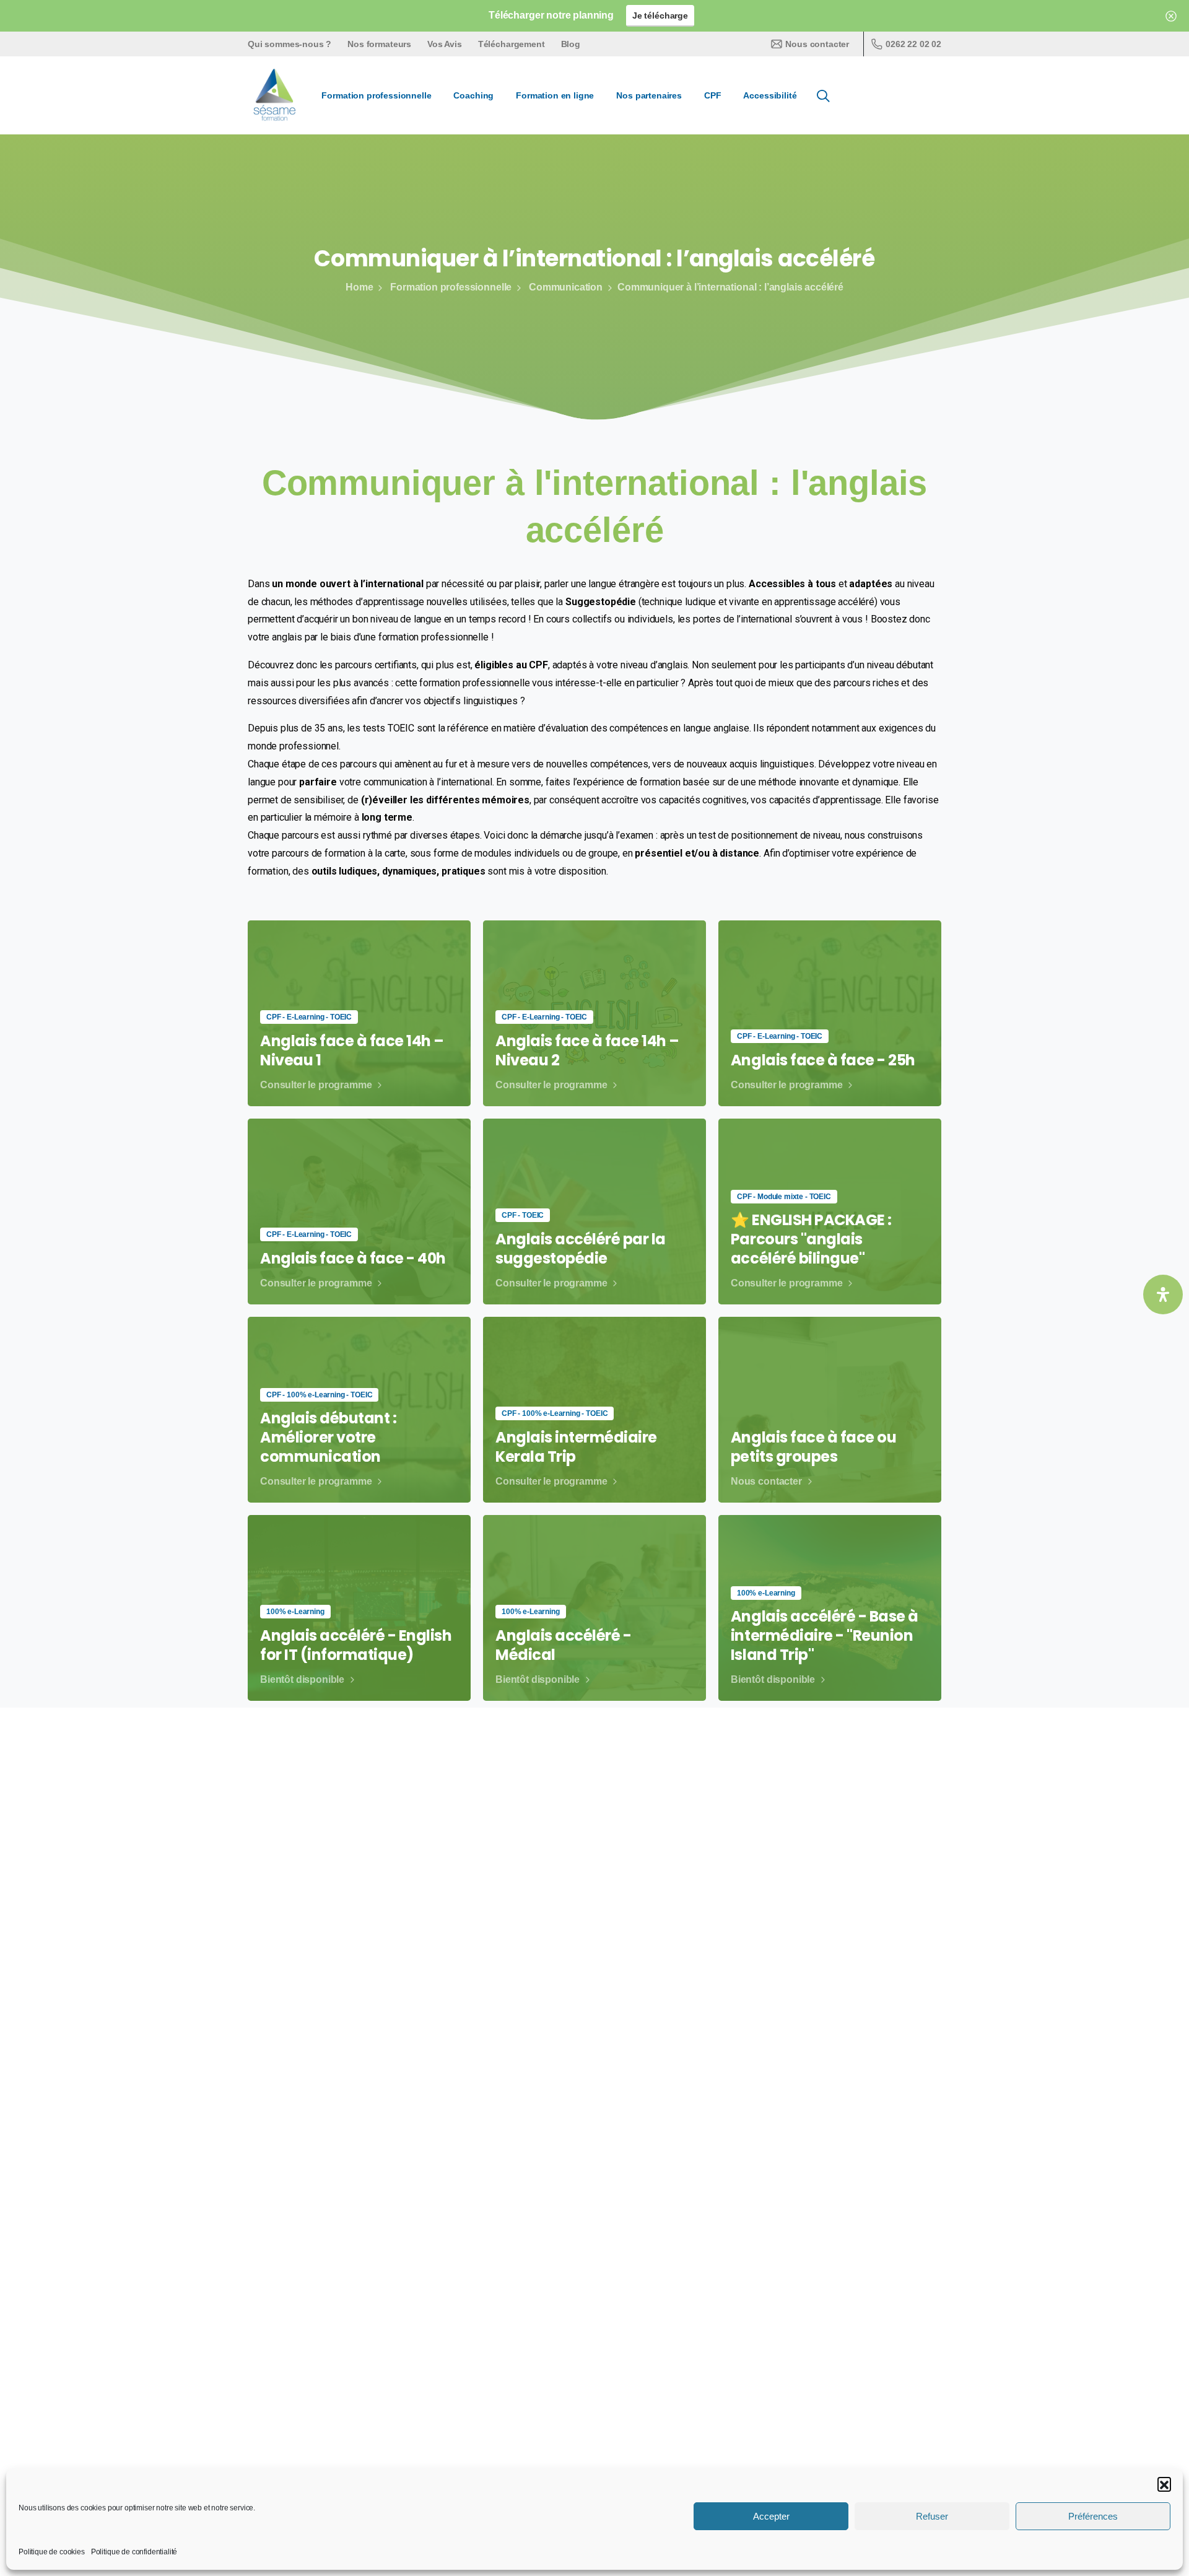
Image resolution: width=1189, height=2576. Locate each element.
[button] (1164, 2484)
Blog (571, 44)
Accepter (771, 2516)
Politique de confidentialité (134, 2552)
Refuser (932, 2516)
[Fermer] (1171, 16)
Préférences (1093, 2516)
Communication (566, 287)
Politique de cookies (52, 2552)
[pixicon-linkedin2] (855, 2323)
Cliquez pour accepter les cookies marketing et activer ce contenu (595, 1976)
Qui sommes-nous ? (290, 44)
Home (359, 287)
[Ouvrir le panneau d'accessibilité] (1163, 1295)
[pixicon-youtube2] (884, 2323)
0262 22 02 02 (913, 44)
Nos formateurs (379, 44)
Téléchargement (512, 44)
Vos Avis (445, 44)
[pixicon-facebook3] (827, 2323)
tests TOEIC (389, 728)
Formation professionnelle (451, 287)
